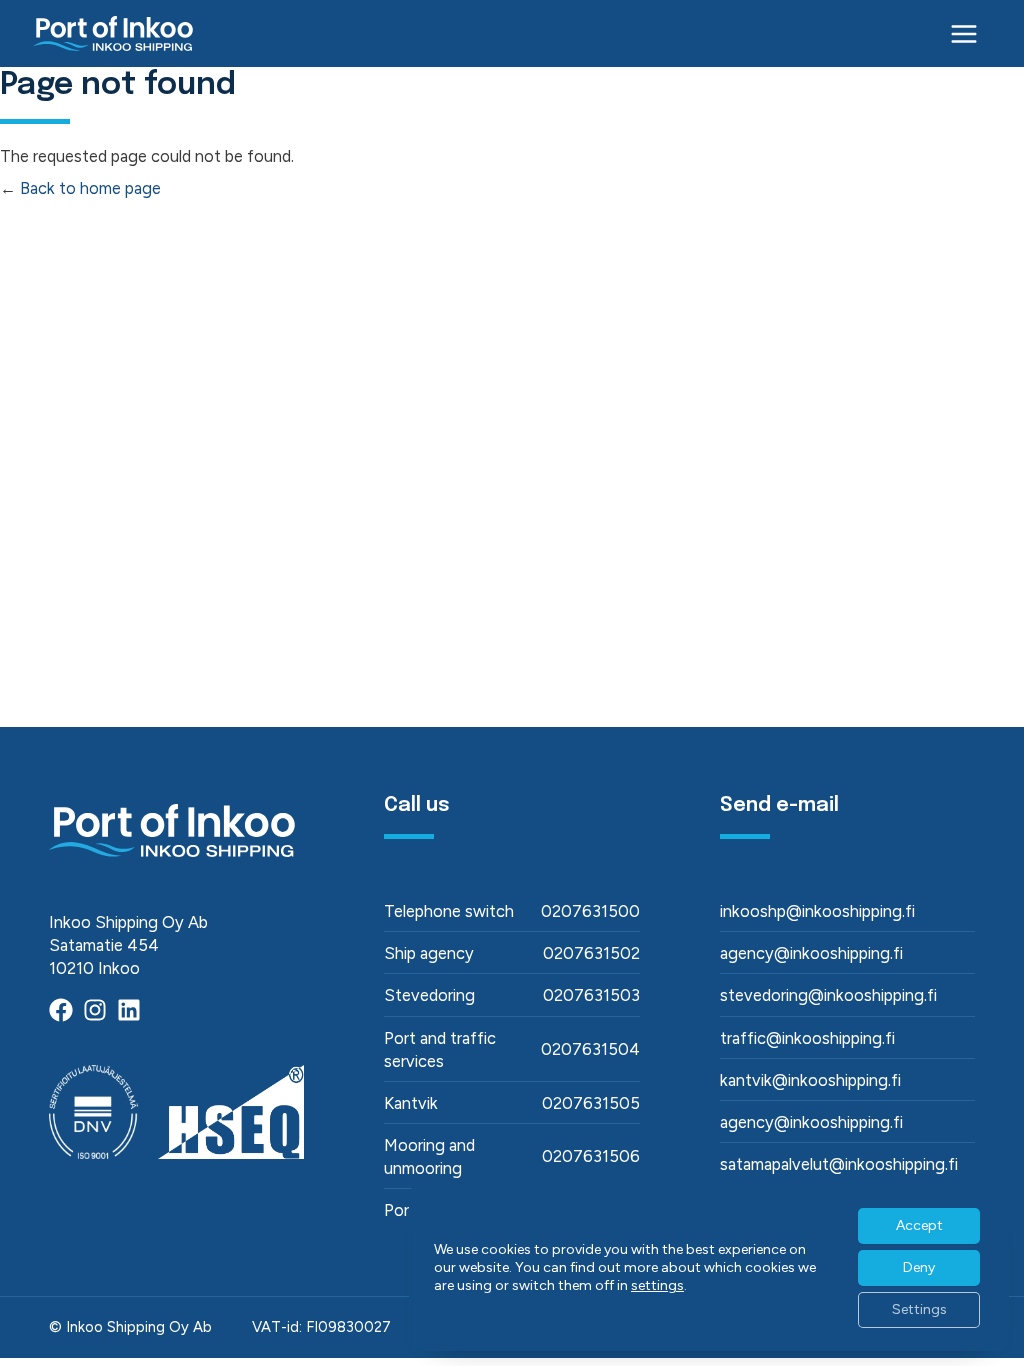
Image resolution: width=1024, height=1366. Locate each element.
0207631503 (591, 995)
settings (657, 1285)
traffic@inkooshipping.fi (807, 1038)
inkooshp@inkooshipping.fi (817, 911)
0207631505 (591, 1103)
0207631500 (590, 911)
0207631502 (591, 953)
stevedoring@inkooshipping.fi (828, 995)
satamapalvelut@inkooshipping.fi (839, 1164)
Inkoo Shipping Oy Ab (139, 1327)
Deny (919, 1267)
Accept (919, 1225)
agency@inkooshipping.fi (811, 953)
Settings (919, 1309)
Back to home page (90, 188)
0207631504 (590, 1049)
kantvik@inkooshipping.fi (810, 1080)
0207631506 (591, 1156)
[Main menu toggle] (964, 33)
